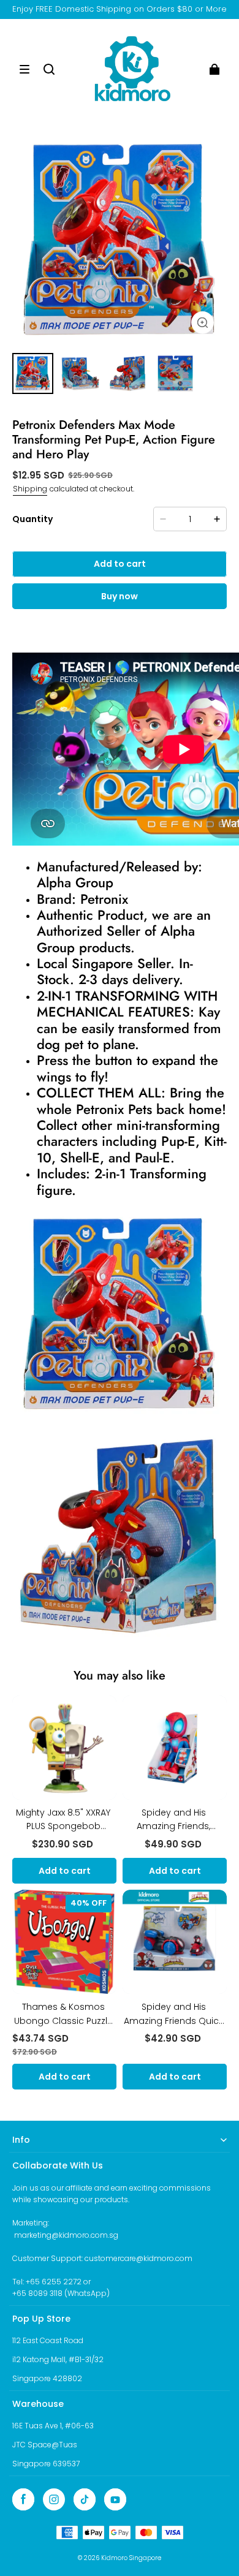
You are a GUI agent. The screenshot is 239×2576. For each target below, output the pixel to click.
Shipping (30, 489)
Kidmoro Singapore (131, 2558)
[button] (25, 69)
